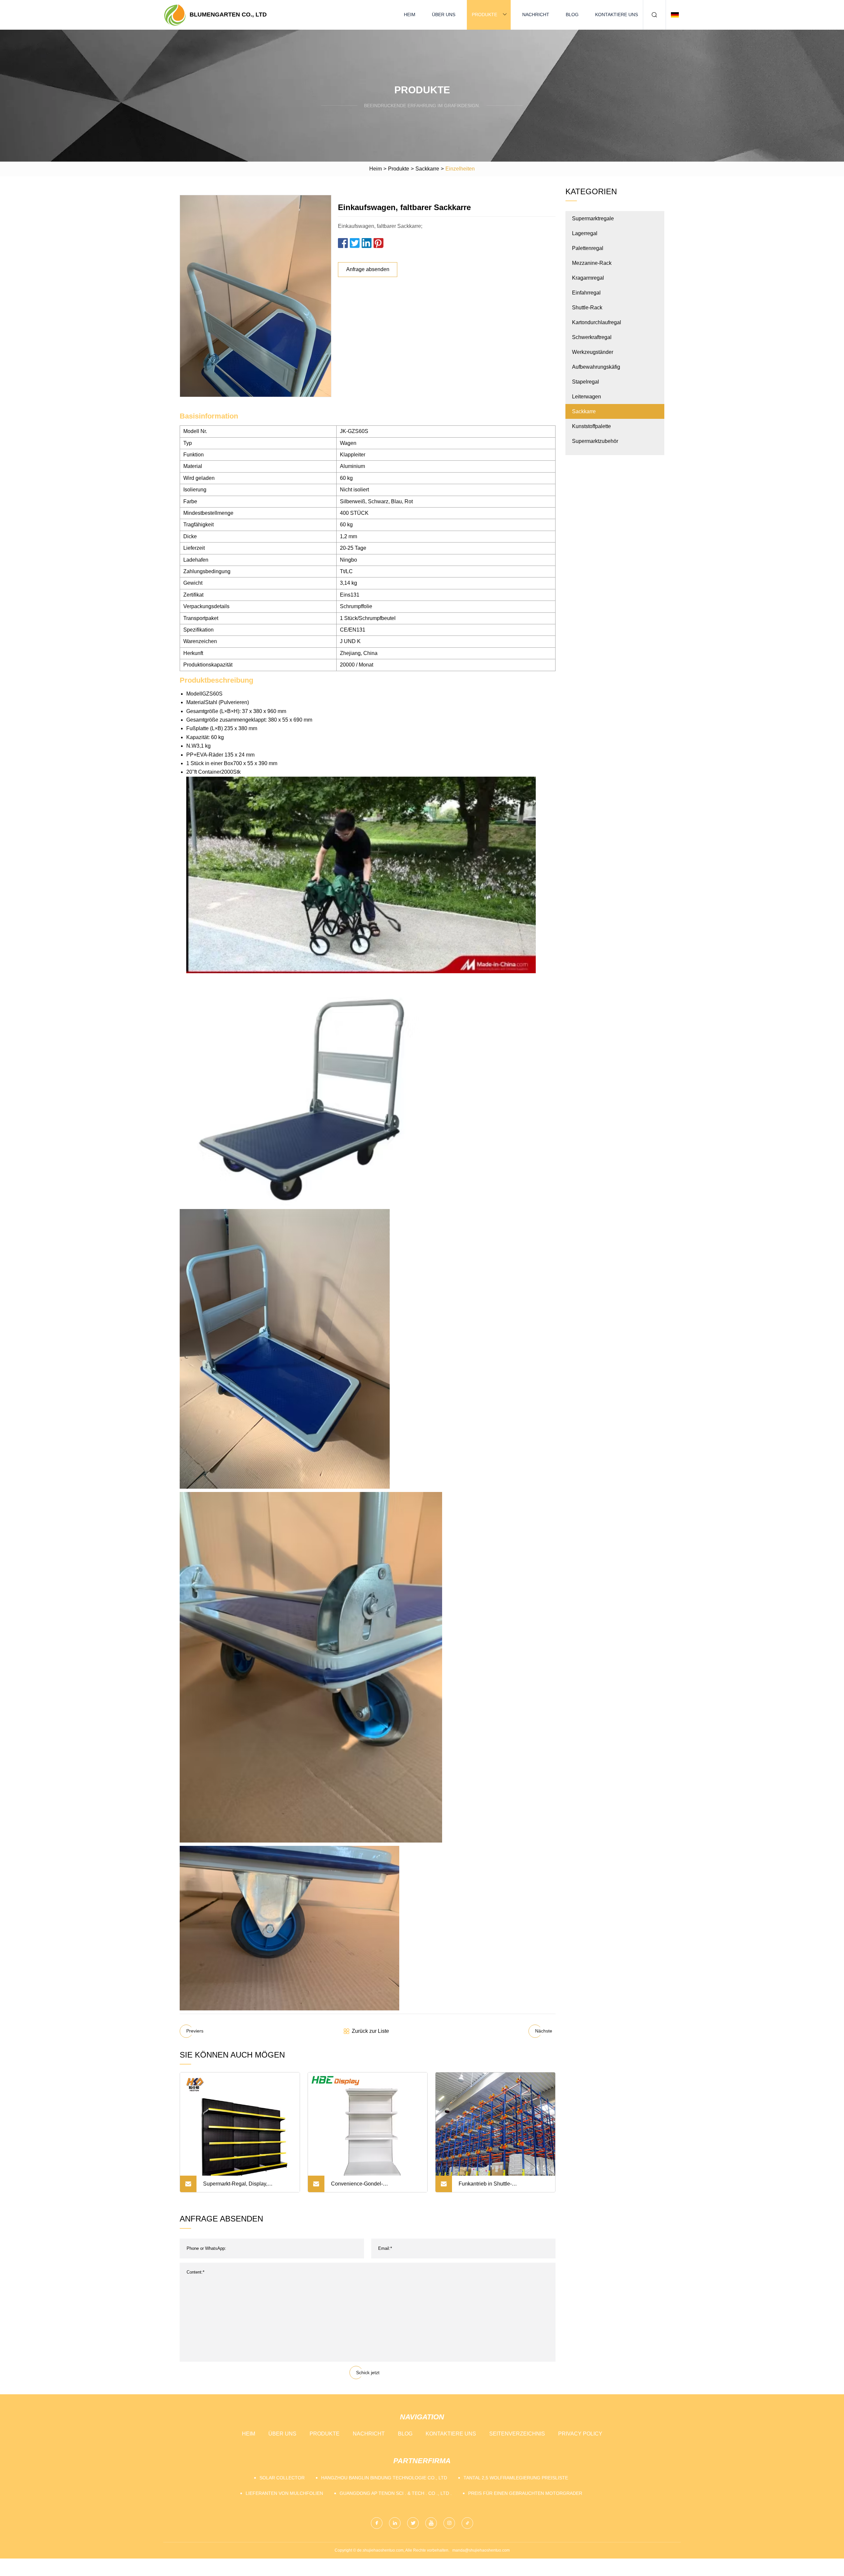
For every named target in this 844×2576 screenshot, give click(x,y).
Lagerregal (585, 233)
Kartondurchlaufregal (597, 322)
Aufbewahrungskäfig (596, 367)
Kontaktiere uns (617, 15)
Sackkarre (427, 169)
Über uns (444, 15)
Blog (572, 15)
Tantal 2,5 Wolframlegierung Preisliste (516, 2478)
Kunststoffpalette (591, 426)
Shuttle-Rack (587, 308)
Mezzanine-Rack (592, 263)
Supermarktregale (593, 218)
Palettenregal (588, 248)
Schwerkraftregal (592, 337)
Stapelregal (586, 382)
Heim (410, 15)
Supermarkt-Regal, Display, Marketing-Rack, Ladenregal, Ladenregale (237, 2187)
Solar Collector (282, 2478)
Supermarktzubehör (595, 441)
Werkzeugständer (593, 352)
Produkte (484, 15)
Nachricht (536, 15)
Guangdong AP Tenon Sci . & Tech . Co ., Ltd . (396, 2493)
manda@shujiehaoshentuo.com (481, 2550)
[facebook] (377, 2523)
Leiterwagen (587, 397)
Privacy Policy (580, 2434)
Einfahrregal (586, 293)
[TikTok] (467, 2523)
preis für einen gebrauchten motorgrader (525, 2493)
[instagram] (449, 2523)
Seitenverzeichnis (517, 2434)
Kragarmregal (588, 278)
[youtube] (431, 2523)
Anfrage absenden (368, 269)
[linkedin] (395, 2523)
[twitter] (413, 2523)
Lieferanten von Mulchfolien (284, 2493)
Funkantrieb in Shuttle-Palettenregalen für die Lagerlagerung (503, 2187)
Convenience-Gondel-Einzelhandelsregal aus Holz (365, 2187)
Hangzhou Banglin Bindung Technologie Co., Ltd (384, 2478)
